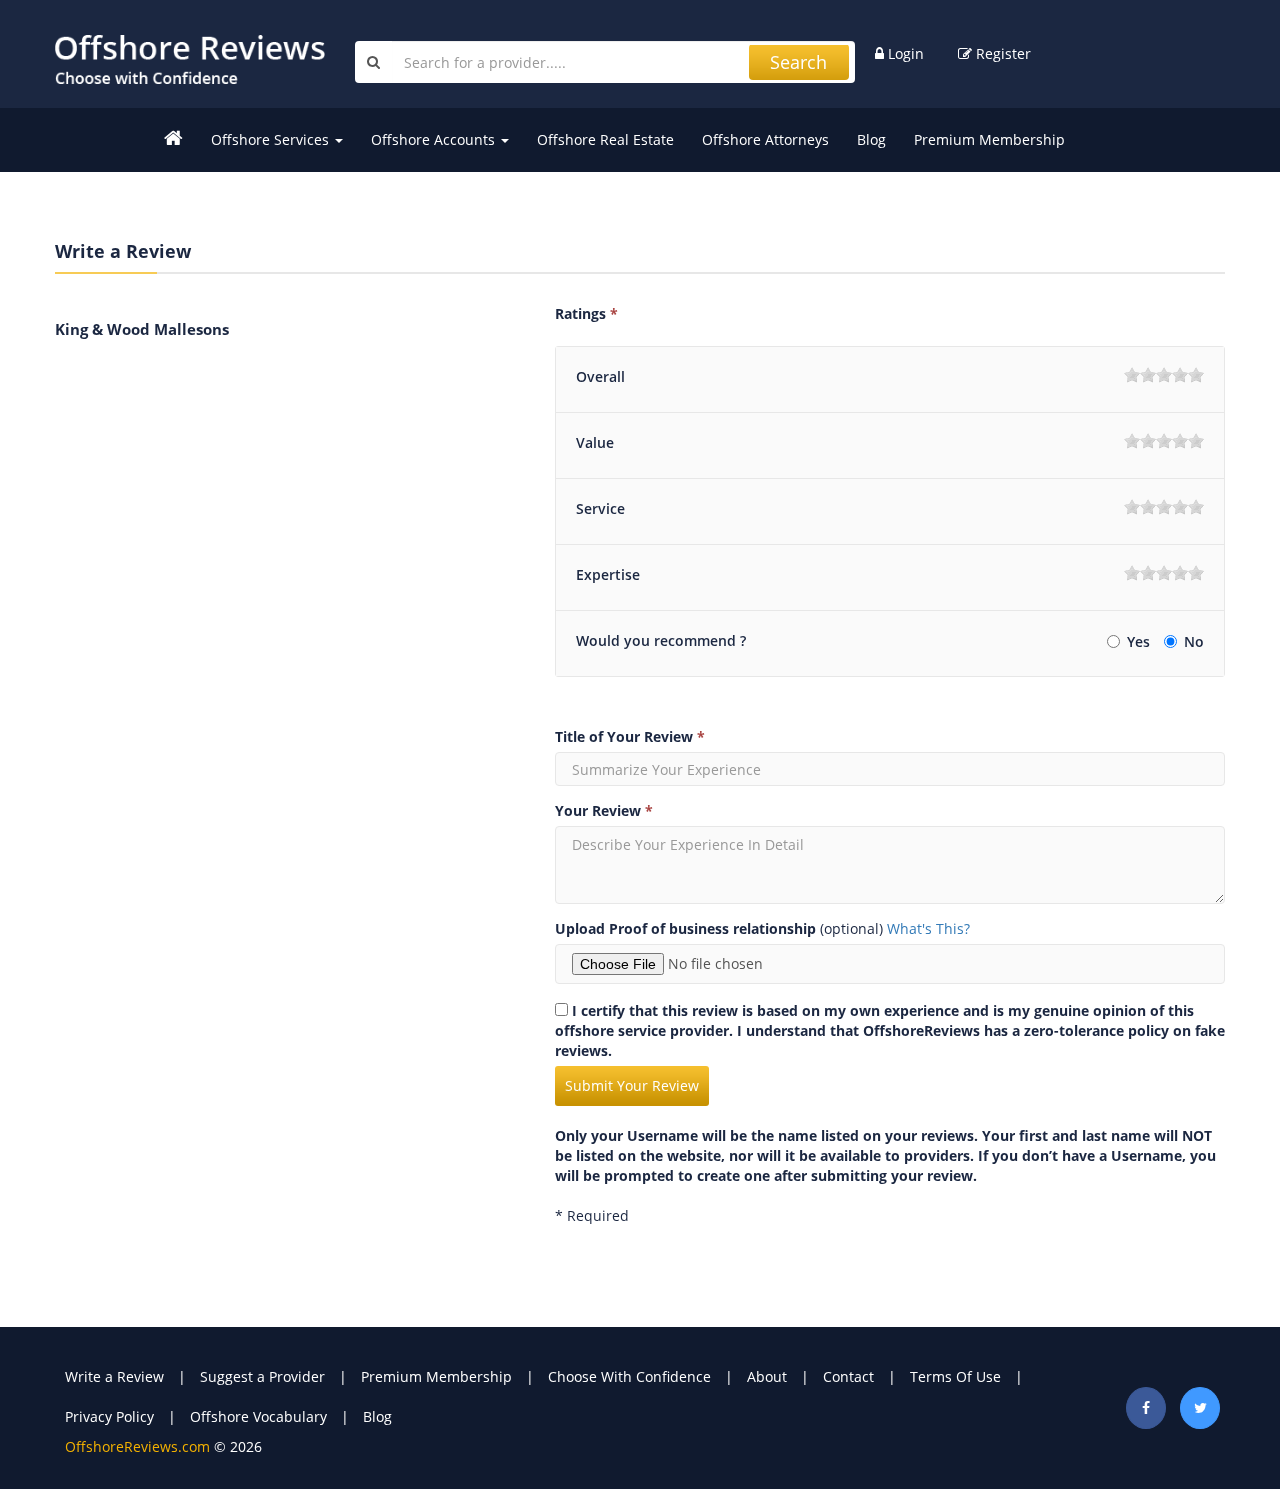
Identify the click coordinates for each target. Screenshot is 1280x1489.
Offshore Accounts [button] (435, 139)
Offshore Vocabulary (258, 1416)
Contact (848, 1376)
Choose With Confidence (629, 1376)
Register (1001, 53)
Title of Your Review (630, 736)
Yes (1140, 641)
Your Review (604, 810)
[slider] (1164, 375)
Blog (871, 139)
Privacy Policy (109, 1416)
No (1194, 641)
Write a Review (114, 1376)
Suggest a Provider (262, 1376)
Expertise (608, 574)
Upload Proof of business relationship (685, 928)
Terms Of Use (955, 1376)
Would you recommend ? (661, 640)
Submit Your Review (632, 1085)
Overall (600, 376)
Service (600, 508)
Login (904, 53)
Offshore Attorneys (765, 139)
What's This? (928, 928)
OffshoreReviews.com (137, 1446)
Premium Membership (989, 139)
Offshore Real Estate (605, 139)
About (767, 1376)
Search (798, 62)
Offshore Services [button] (272, 139)
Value (595, 442)
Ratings (586, 313)
